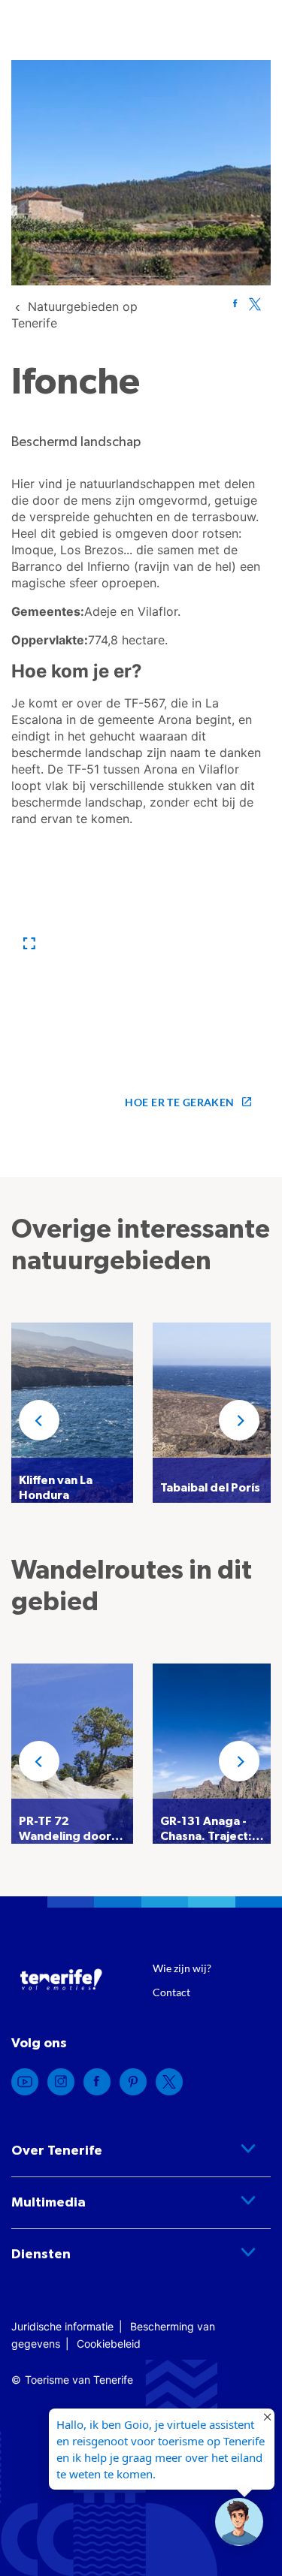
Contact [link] (171, 1992)
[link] (235, 303)
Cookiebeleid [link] (109, 2344)
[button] (29, 944)
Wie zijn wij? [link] (182, 1968)
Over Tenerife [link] (57, 2151)
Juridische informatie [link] (62, 2326)
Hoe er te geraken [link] (179, 1102)
